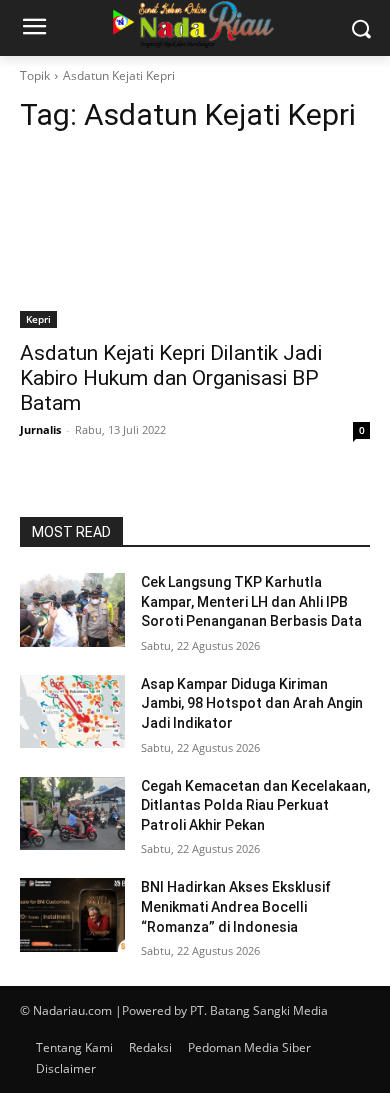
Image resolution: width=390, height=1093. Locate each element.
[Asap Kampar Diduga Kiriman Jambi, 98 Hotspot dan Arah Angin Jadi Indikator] (72, 712)
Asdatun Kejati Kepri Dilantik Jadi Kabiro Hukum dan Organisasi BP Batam (171, 378)
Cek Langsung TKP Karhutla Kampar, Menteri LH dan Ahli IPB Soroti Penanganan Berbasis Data (251, 601)
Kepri (38, 319)
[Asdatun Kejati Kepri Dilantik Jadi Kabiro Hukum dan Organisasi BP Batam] (195, 240)
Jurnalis (40, 429)
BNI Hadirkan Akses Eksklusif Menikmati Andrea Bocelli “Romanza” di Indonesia (236, 906)
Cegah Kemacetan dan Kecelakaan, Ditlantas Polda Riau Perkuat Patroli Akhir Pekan (255, 805)
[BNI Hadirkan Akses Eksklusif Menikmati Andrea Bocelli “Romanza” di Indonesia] (72, 915)
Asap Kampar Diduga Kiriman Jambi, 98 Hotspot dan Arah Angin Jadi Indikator (252, 703)
